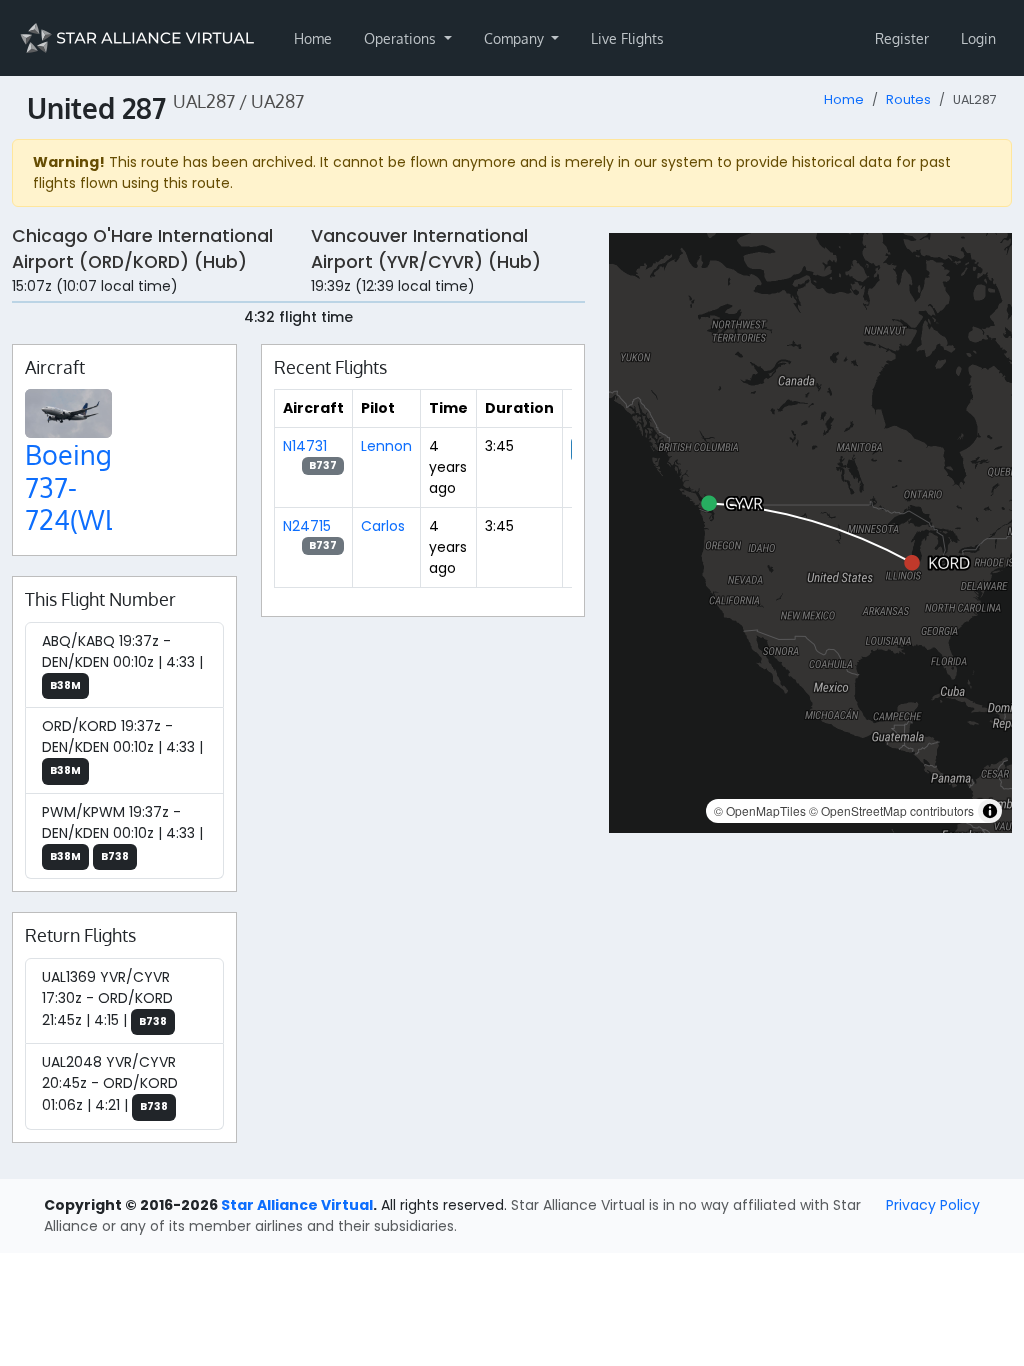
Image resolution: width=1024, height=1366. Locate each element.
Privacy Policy (933, 1205)
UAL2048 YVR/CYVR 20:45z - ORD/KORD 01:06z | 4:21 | (110, 1083)
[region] (810, 533)
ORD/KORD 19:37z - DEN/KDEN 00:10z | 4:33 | (122, 747)
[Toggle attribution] (990, 811)
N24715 (307, 526)
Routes (908, 99)
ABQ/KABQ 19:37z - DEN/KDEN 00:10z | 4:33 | (122, 662)
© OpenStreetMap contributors (891, 810)
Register (902, 38)
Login (978, 38)
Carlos (383, 526)
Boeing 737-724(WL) (75, 486)
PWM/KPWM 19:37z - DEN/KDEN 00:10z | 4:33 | (122, 833)
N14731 (305, 446)
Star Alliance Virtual (297, 1205)
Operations (402, 38)
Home (313, 38)
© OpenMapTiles (760, 810)
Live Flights (627, 38)
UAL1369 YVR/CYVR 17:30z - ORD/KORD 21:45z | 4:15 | (107, 998)
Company (516, 38)
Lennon (386, 446)
